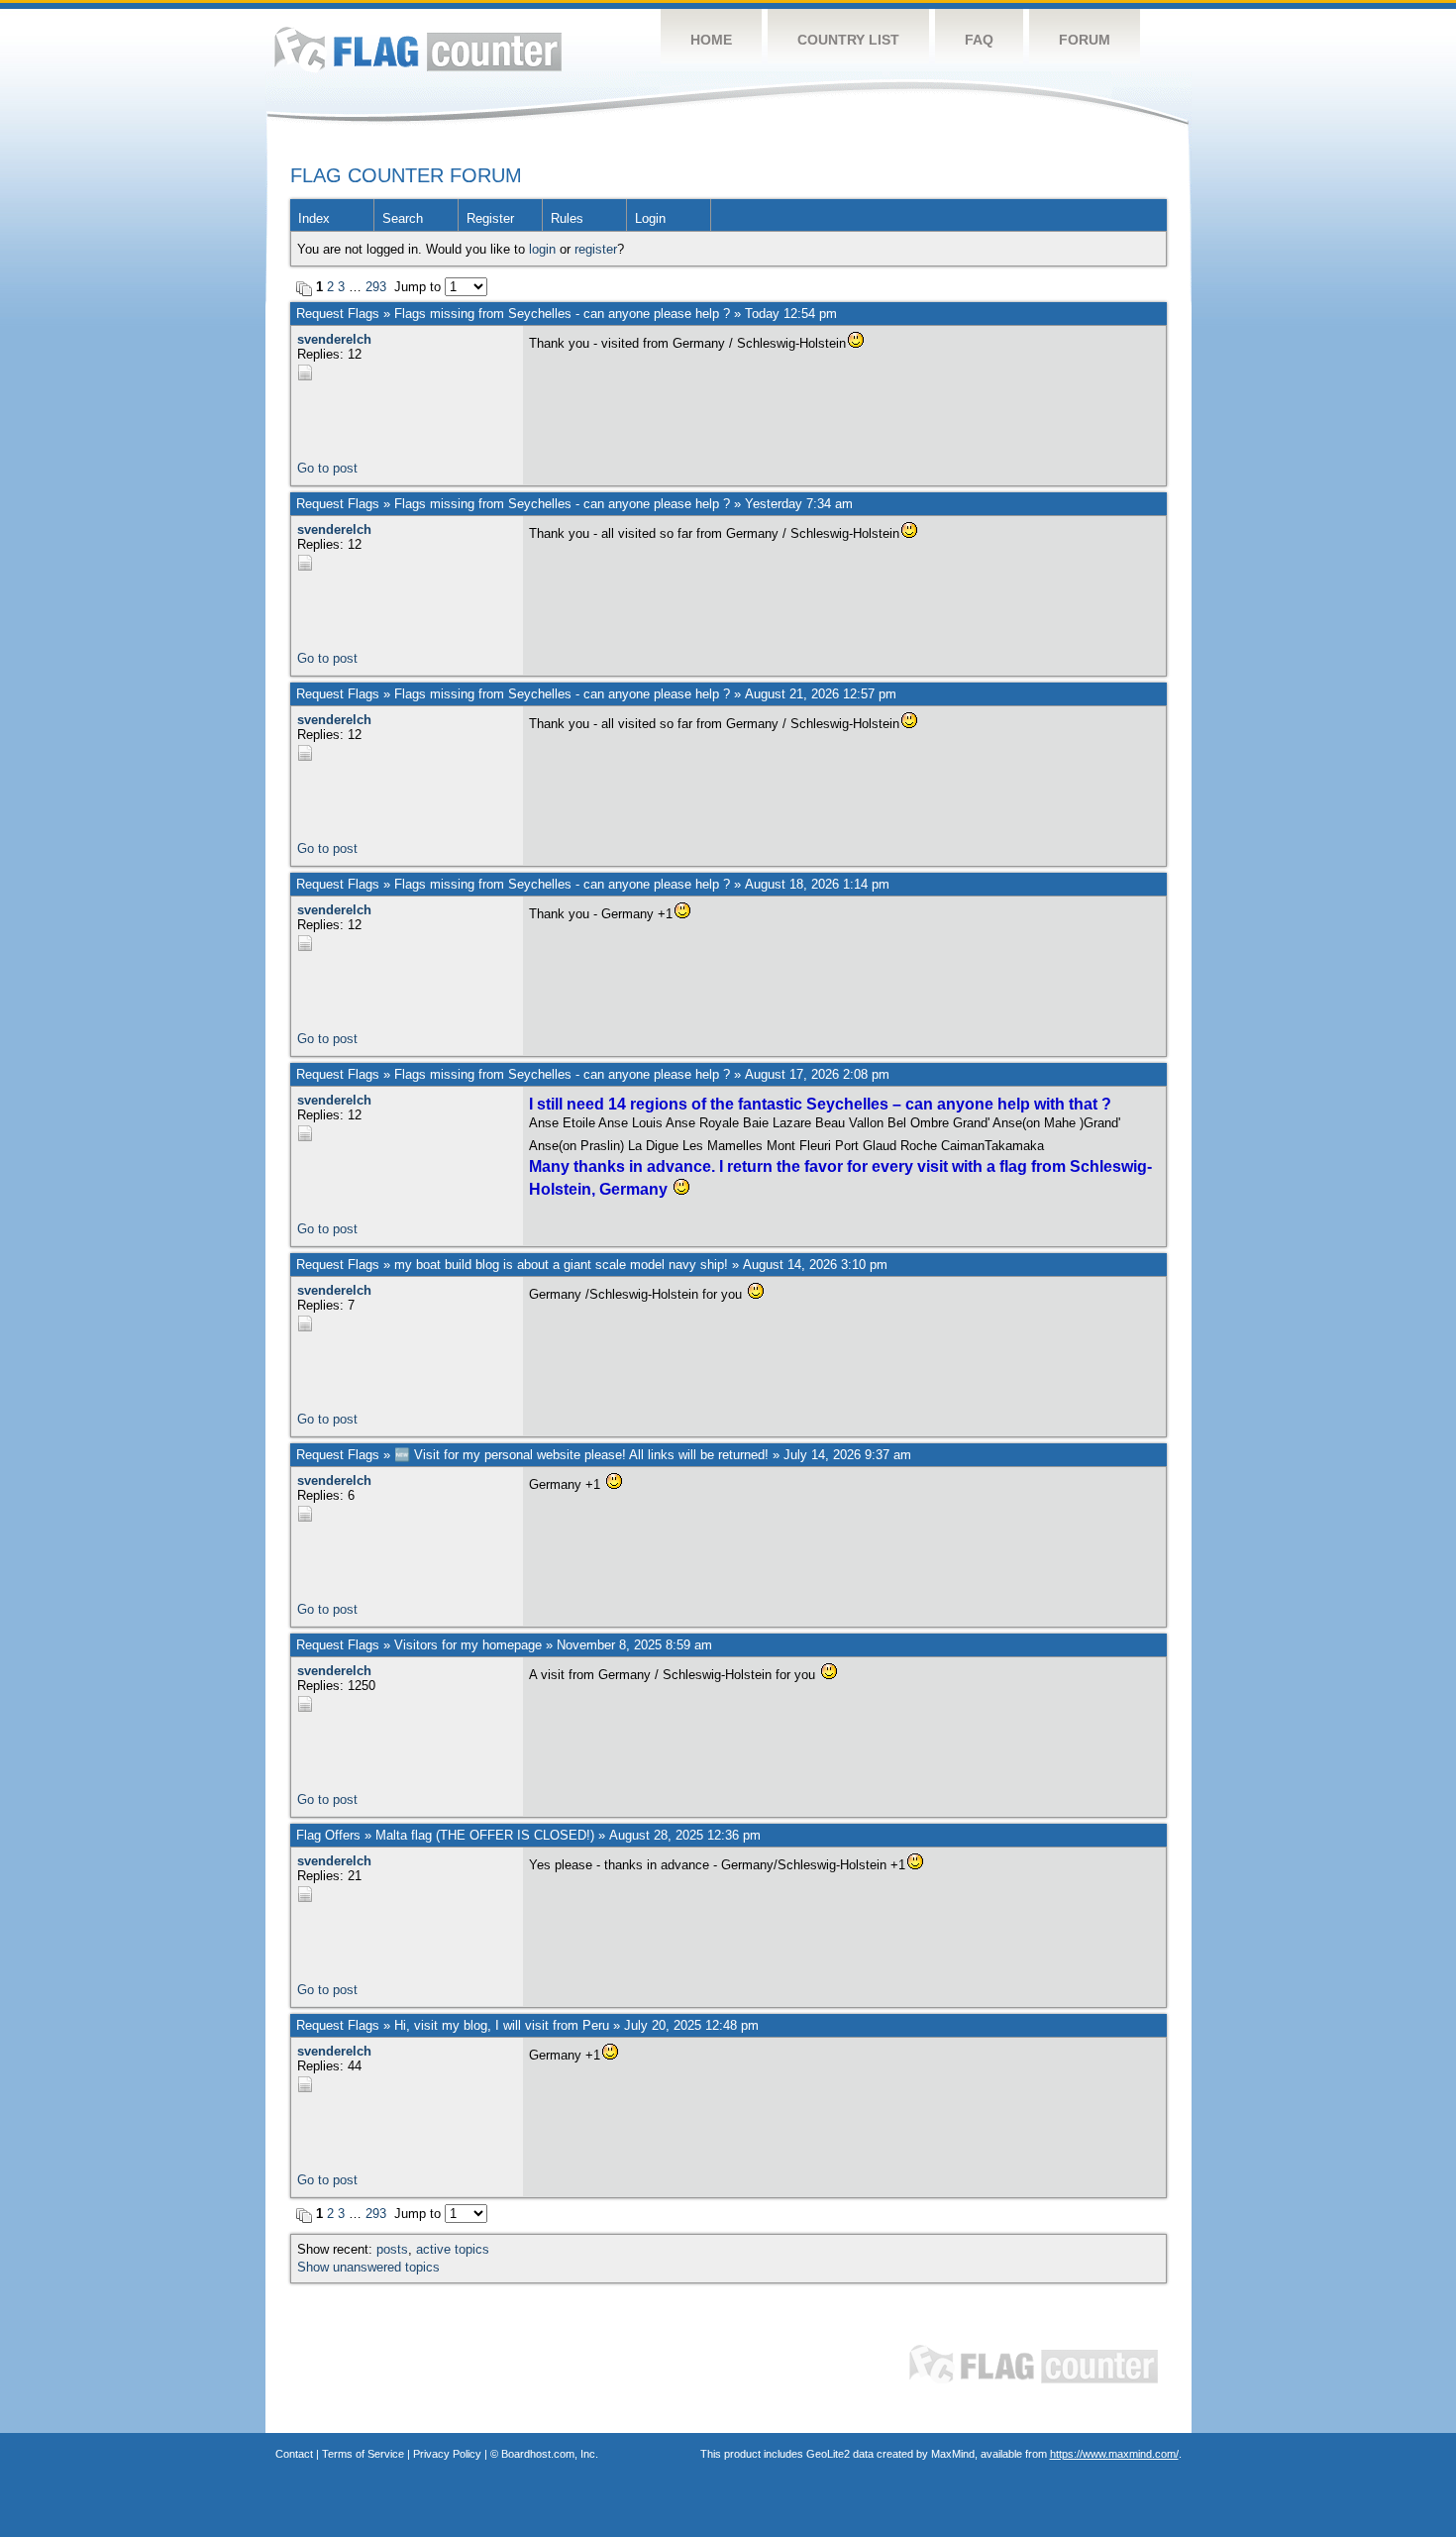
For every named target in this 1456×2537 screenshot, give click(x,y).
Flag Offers (328, 1835)
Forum (1085, 40)
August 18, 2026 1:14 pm (817, 884)
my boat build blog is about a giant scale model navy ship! (561, 1265)
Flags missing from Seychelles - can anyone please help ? (562, 314)
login (542, 249)
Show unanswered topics (368, 2267)
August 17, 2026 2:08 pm (817, 1074)
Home (711, 40)
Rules (567, 218)
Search (403, 218)
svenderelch (334, 339)
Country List (848, 40)
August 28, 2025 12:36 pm (685, 1835)
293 (376, 287)
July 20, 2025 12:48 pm (691, 2025)
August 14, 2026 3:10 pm (815, 1265)
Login (650, 218)
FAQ (979, 40)
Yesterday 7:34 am (799, 504)
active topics (453, 2249)
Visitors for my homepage (468, 1645)
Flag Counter (418, 49)
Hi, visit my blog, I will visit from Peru (502, 2025)
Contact (294, 2454)
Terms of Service (363, 2454)
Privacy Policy (447, 2454)
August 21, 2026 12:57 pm (821, 694)
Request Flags (338, 314)
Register (490, 218)
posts (392, 2249)
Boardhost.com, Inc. (550, 2454)
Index (314, 218)
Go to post (327, 468)
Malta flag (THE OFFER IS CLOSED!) (485, 1835)
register (596, 249)
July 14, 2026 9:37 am (847, 1455)
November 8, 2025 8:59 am (634, 1645)
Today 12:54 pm (791, 314)
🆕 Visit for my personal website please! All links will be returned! (581, 1455)
